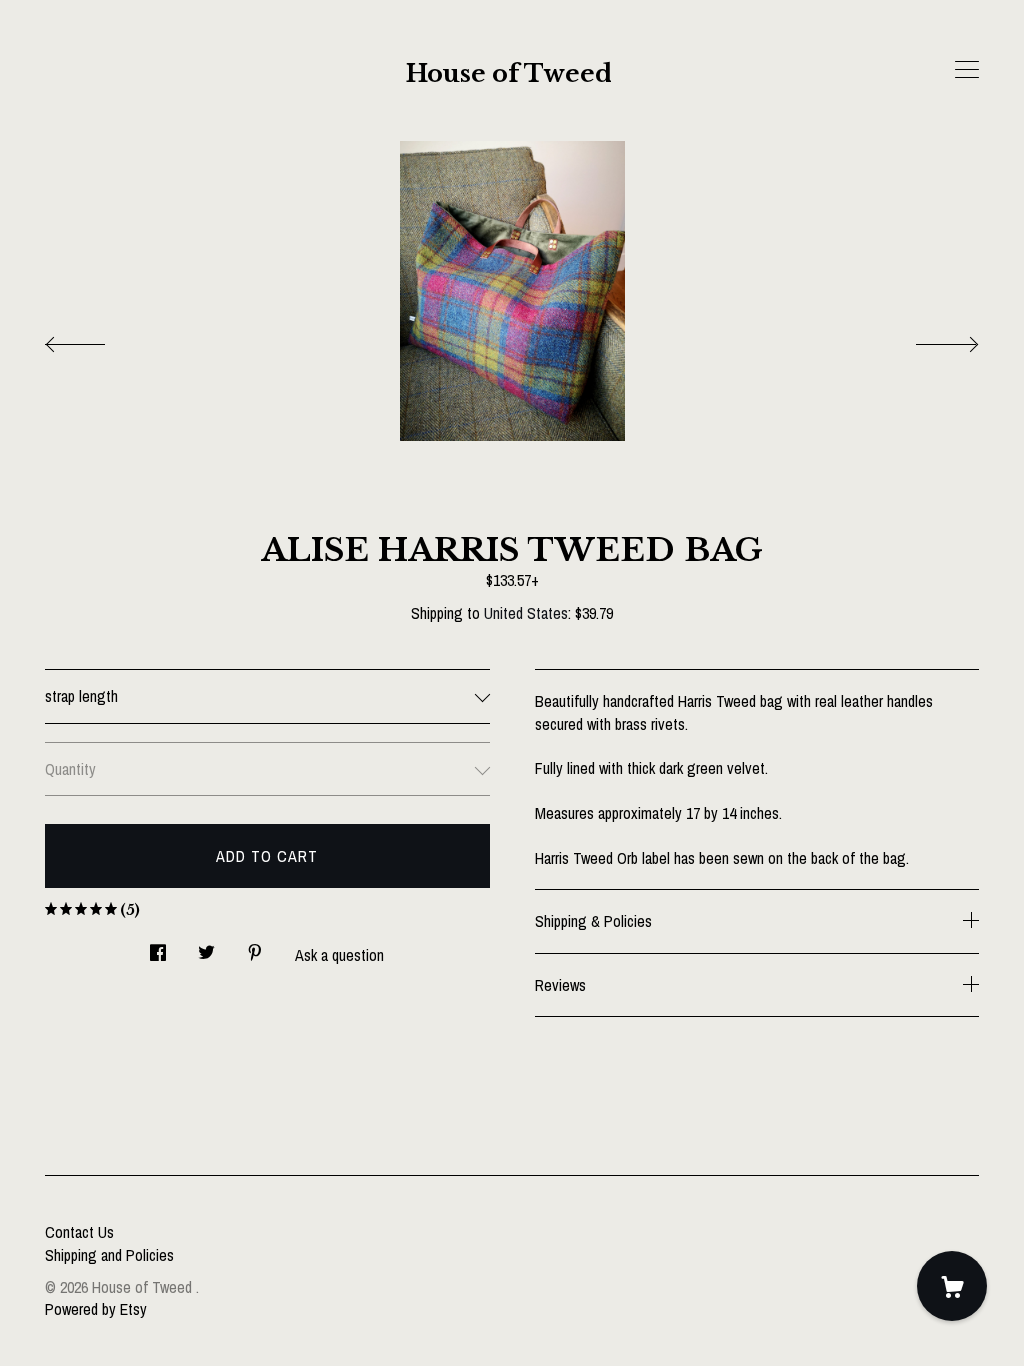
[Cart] (952, 1286)
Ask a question (339, 955)
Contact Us (79, 1232)
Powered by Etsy (96, 1309)
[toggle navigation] (967, 70)
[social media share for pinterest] (255, 947)
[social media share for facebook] (158, 947)
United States (526, 613)
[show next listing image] (929, 339)
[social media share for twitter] (206, 947)
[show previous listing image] (95, 339)
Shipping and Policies (109, 1255)
